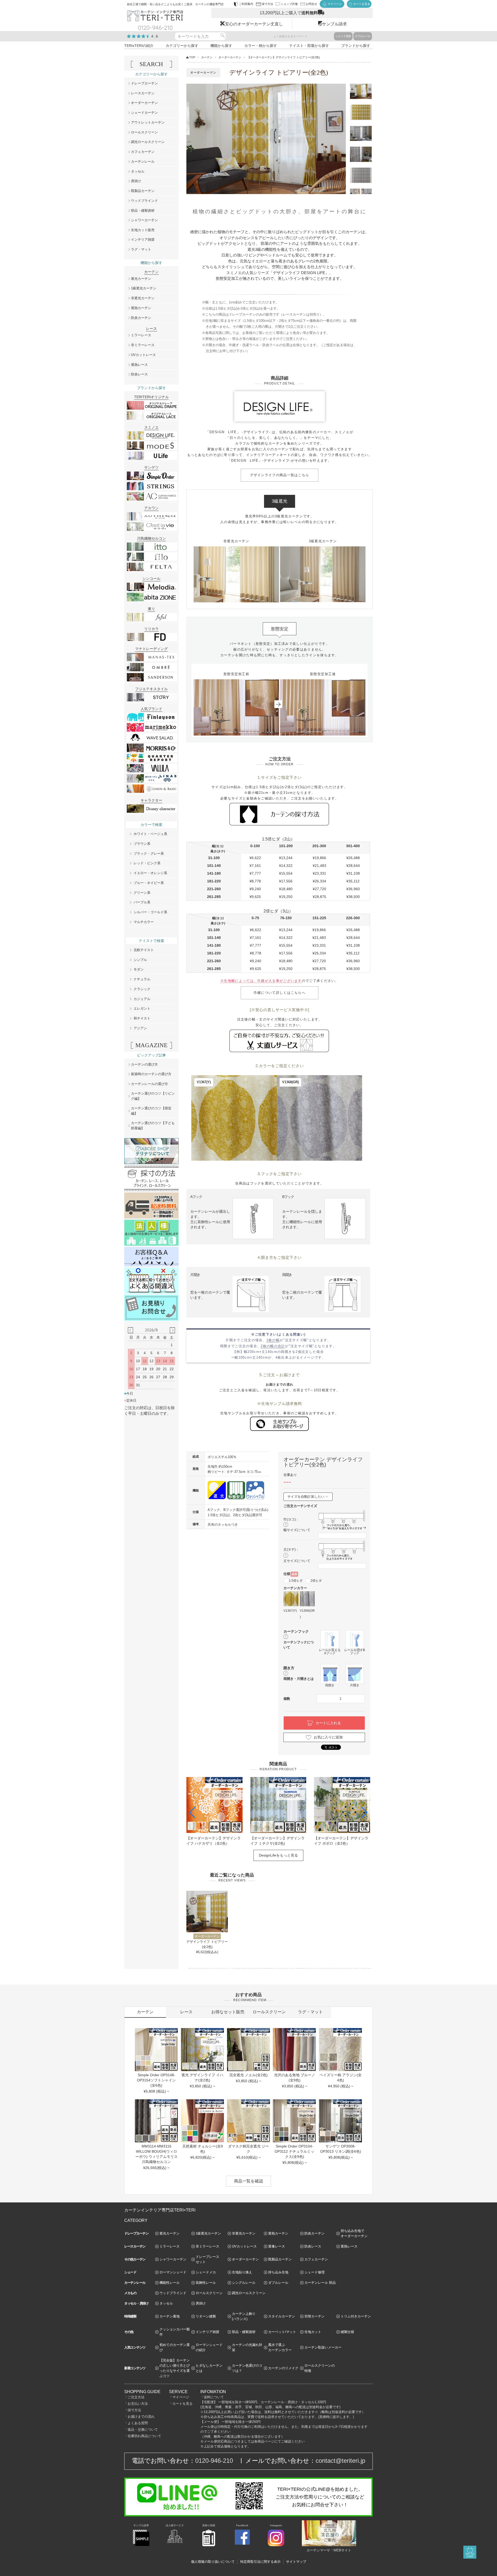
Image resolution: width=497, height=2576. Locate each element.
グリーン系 (142, 893)
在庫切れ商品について (144, 2436)
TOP (192, 57)
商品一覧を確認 (248, 2181)
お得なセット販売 (228, 2012)
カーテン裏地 (170, 2316)
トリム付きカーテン (356, 2316)
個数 (287, 1699)
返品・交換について (143, 2429)
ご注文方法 (136, 2397)
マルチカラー (144, 922)
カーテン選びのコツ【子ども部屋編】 (153, 1126)
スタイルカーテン (282, 2316)
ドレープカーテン (144, 83)
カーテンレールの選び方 (149, 1084)
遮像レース (277, 2246)
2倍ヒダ (316, 1581)
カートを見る (182, 2404)
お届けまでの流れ (141, 2417)
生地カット (313, 2332)
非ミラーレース (143, 345)
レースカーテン (143, 93)
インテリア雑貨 (143, 240)
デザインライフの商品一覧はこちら (280, 475)
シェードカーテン (144, 113)
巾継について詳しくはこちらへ (280, 993)
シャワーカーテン (144, 220)
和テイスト (142, 1018)
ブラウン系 (142, 844)
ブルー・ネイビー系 (149, 883)
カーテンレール (143, 162)
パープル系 (142, 902)
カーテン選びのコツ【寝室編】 (151, 1111)
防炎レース (139, 374)
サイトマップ (296, 2562)
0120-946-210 (214, 2461)
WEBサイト (342, 2550)
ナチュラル (142, 979)
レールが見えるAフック (330, 1651)
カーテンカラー (295, 1588)
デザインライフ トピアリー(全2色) (207, 1944)
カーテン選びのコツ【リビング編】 (153, 1096)
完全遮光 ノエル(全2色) (248, 2075)
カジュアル (142, 999)
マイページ (181, 2397)
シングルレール (244, 2283)
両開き (330, 1685)
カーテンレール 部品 (320, 2283)
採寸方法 (134, 2410)
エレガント (142, 1008)
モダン (139, 969)
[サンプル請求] (141, 2545)
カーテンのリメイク (283, 2368)
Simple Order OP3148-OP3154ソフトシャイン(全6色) (156, 2080)
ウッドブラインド (144, 201)
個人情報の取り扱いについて (213, 2562)
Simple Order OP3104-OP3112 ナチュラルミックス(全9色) (294, 2151)
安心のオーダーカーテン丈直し (254, 24)
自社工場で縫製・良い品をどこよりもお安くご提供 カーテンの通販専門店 (175, 4)
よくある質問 (138, 2423)
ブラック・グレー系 (149, 854)
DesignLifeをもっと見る (278, 1855)
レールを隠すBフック (355, 1651)
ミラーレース (141, 335)
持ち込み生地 (278, 2272)
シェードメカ (206, 2272)
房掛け (136, 181)
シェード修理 (315, 2272)
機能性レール (170, 2283)
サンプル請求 (334, 24)
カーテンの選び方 (144, 1064)
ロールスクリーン (144, 132)
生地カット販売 (143, 230)
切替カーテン (315, 2316)
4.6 (155, 36)
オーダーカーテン (230, 57)
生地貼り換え (242, 2272)
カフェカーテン (143, 152)
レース (186, 2012)
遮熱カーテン (141, 308)
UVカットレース (143, 355)
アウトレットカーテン (148, 122)
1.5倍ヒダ (296, 1581)
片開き (355, 1685)
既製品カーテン (143, 191)
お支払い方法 (138, 2404)
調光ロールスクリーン (148, 142)
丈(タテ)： (291, 1549)
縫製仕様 (347, 2332)
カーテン (207, 57)
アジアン (140, 1028)
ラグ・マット (141, 249)
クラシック (142, 989)
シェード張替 (343, 36)
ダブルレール (363, 36)
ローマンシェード (173, 2272)
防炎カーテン (141, 318)
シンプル (140, 960)
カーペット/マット (282, 2332)
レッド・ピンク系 (147, 863)
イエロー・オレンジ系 (150, 873)
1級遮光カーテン (144, 288)
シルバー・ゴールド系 (150, 912)
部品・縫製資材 (143, 210)
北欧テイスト (144, 950)
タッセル (138, 171)
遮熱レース (139, 365)
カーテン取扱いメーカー (323, 2347)
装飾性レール (206, 2283)
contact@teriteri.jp (340, 2461)
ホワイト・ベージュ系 (150, 834)
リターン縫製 (206, 2316)
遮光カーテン (141, 279)
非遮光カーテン (143, 298)
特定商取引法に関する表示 (260, 2562)
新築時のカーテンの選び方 (151, 1074)
